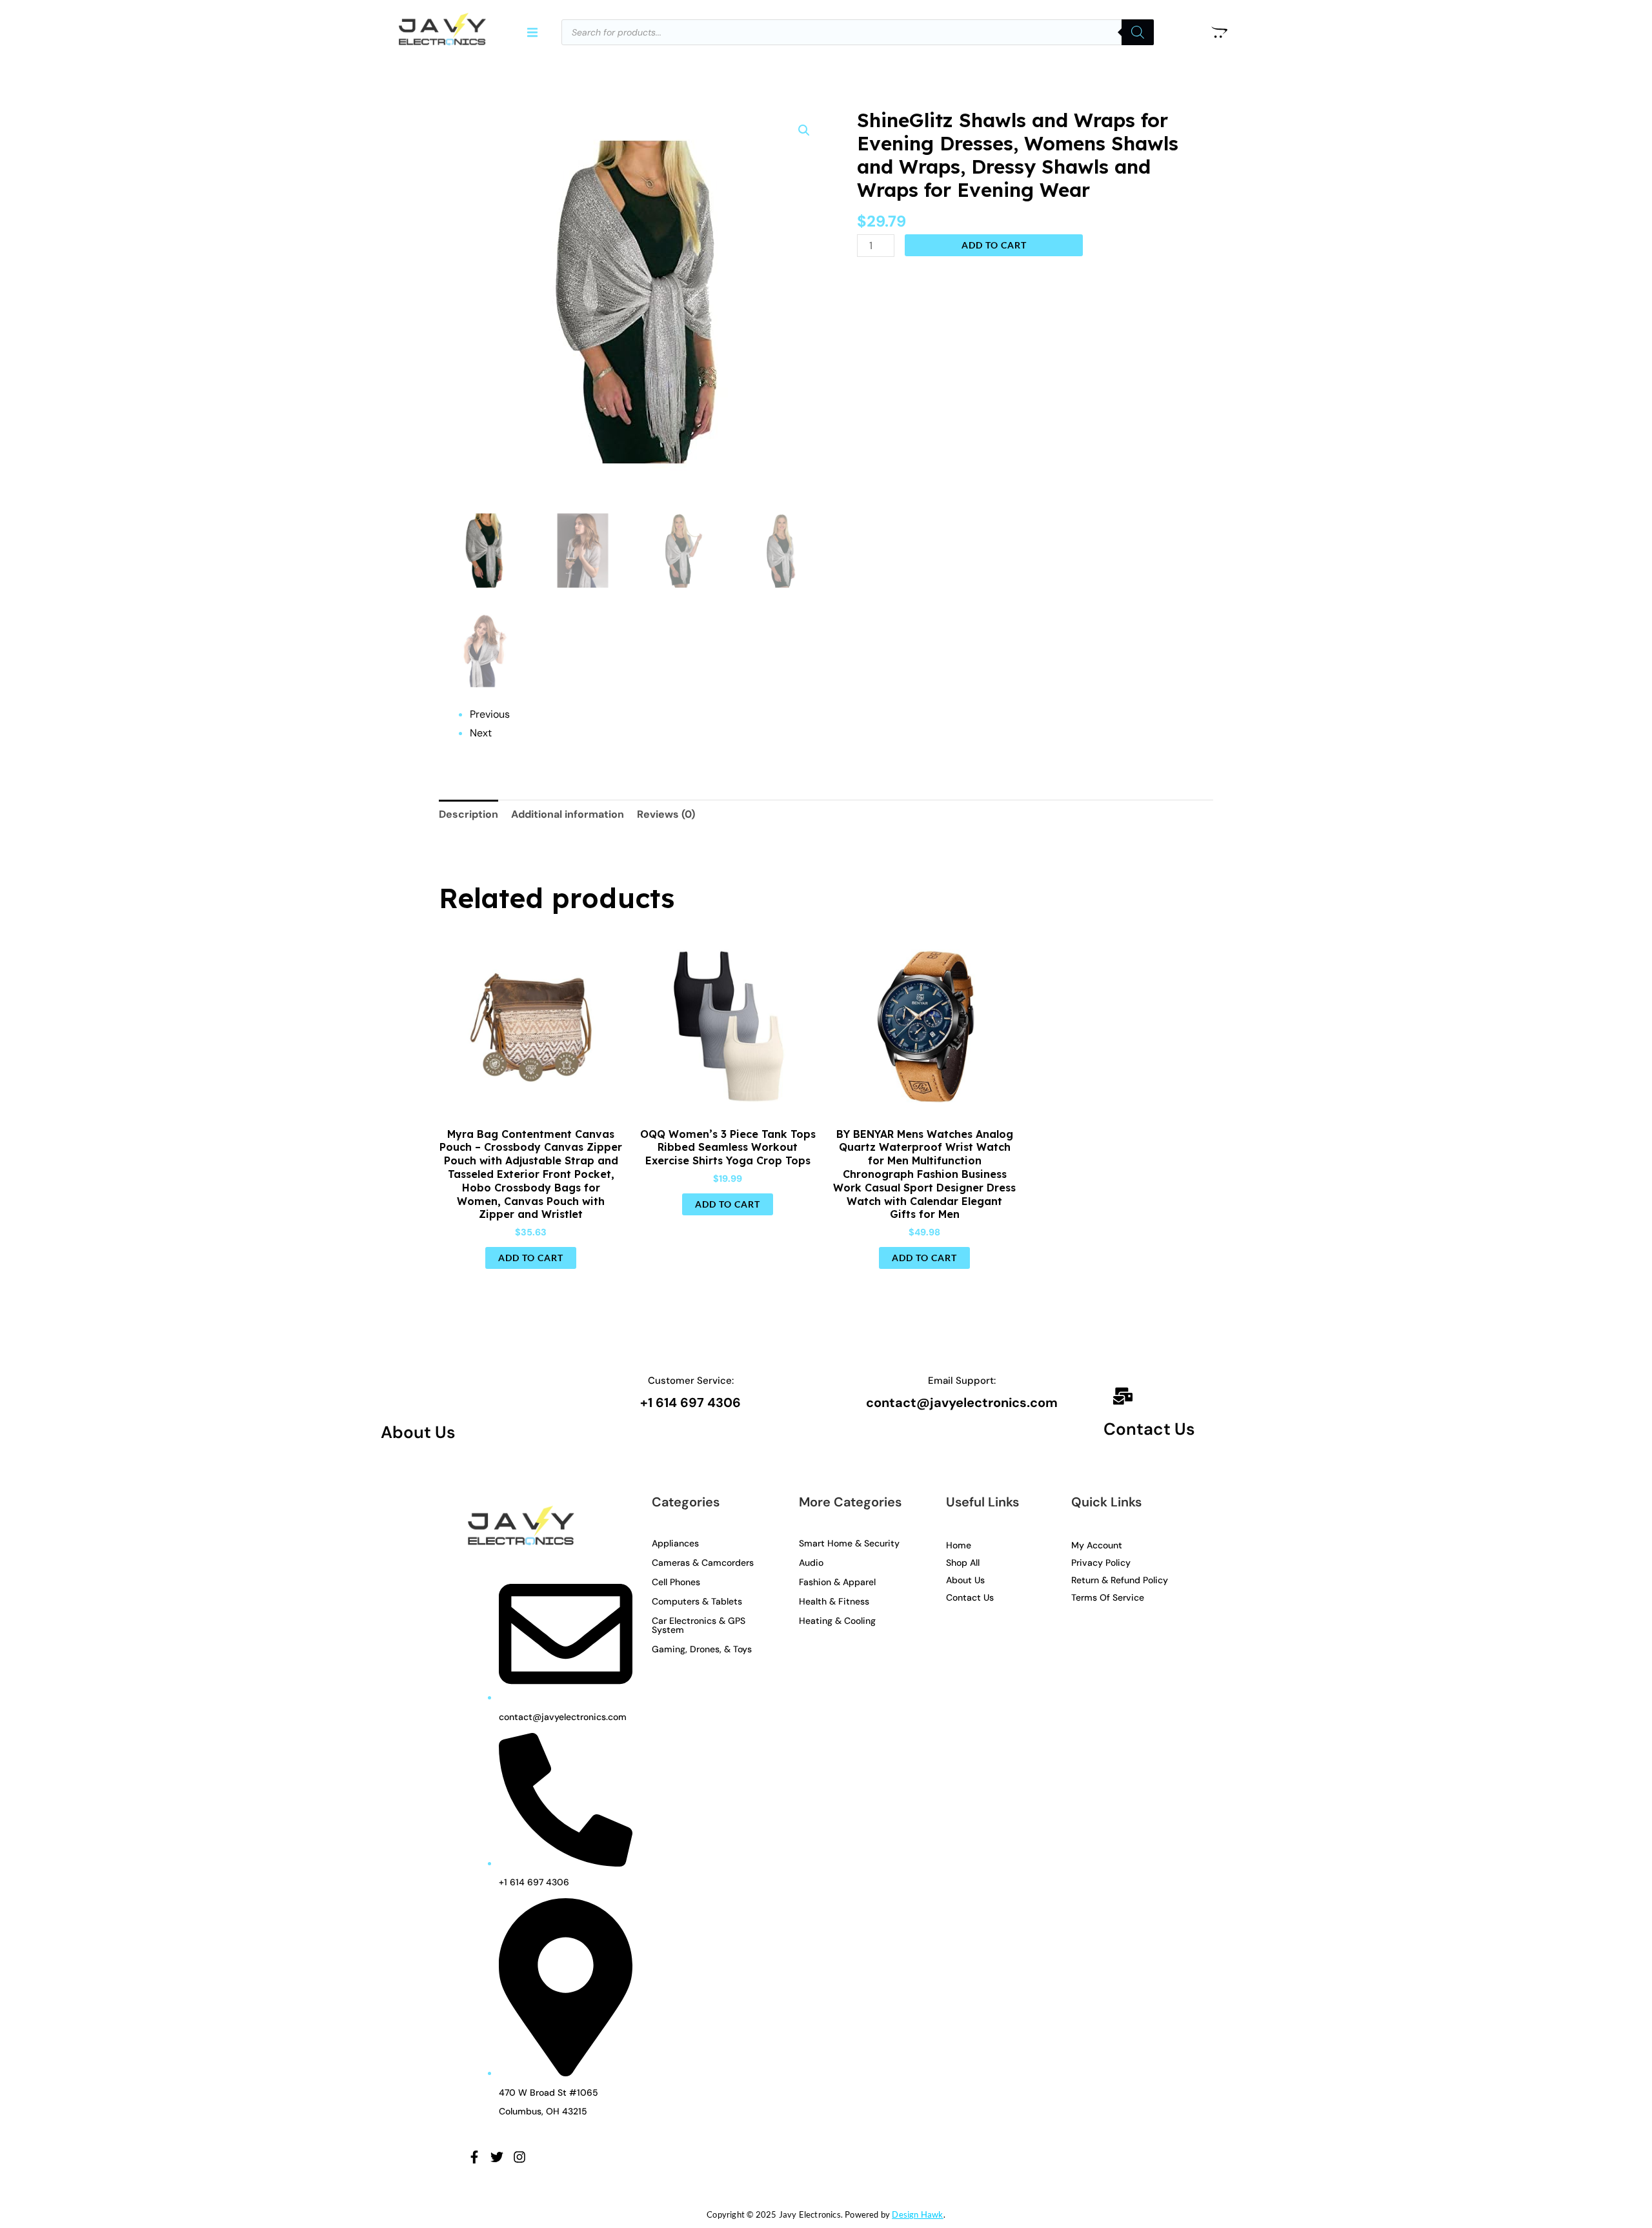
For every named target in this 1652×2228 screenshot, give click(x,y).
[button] (533, 32)
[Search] (1138, 32)
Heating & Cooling (837, 1621)
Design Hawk (917, 2214)
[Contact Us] (1123, 1398)
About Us (418, 1432)
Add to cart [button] (531, 1258)
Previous (490, 714)
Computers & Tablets (697, 1601)
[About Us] (400, 1396)
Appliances (675, 1543)
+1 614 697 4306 (690, 1403)
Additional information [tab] (568, 814)
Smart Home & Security (849, 1543)
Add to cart (994, 245)
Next (481, 733)
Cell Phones (676, 1582)
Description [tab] (468, 814)
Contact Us (1149, 1429)
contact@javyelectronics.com (962, 1403)
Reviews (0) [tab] (666, 814)
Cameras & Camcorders (703, 1563)
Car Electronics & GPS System (699, 1625)
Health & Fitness (834, 1601)
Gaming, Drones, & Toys (702, 1649)
